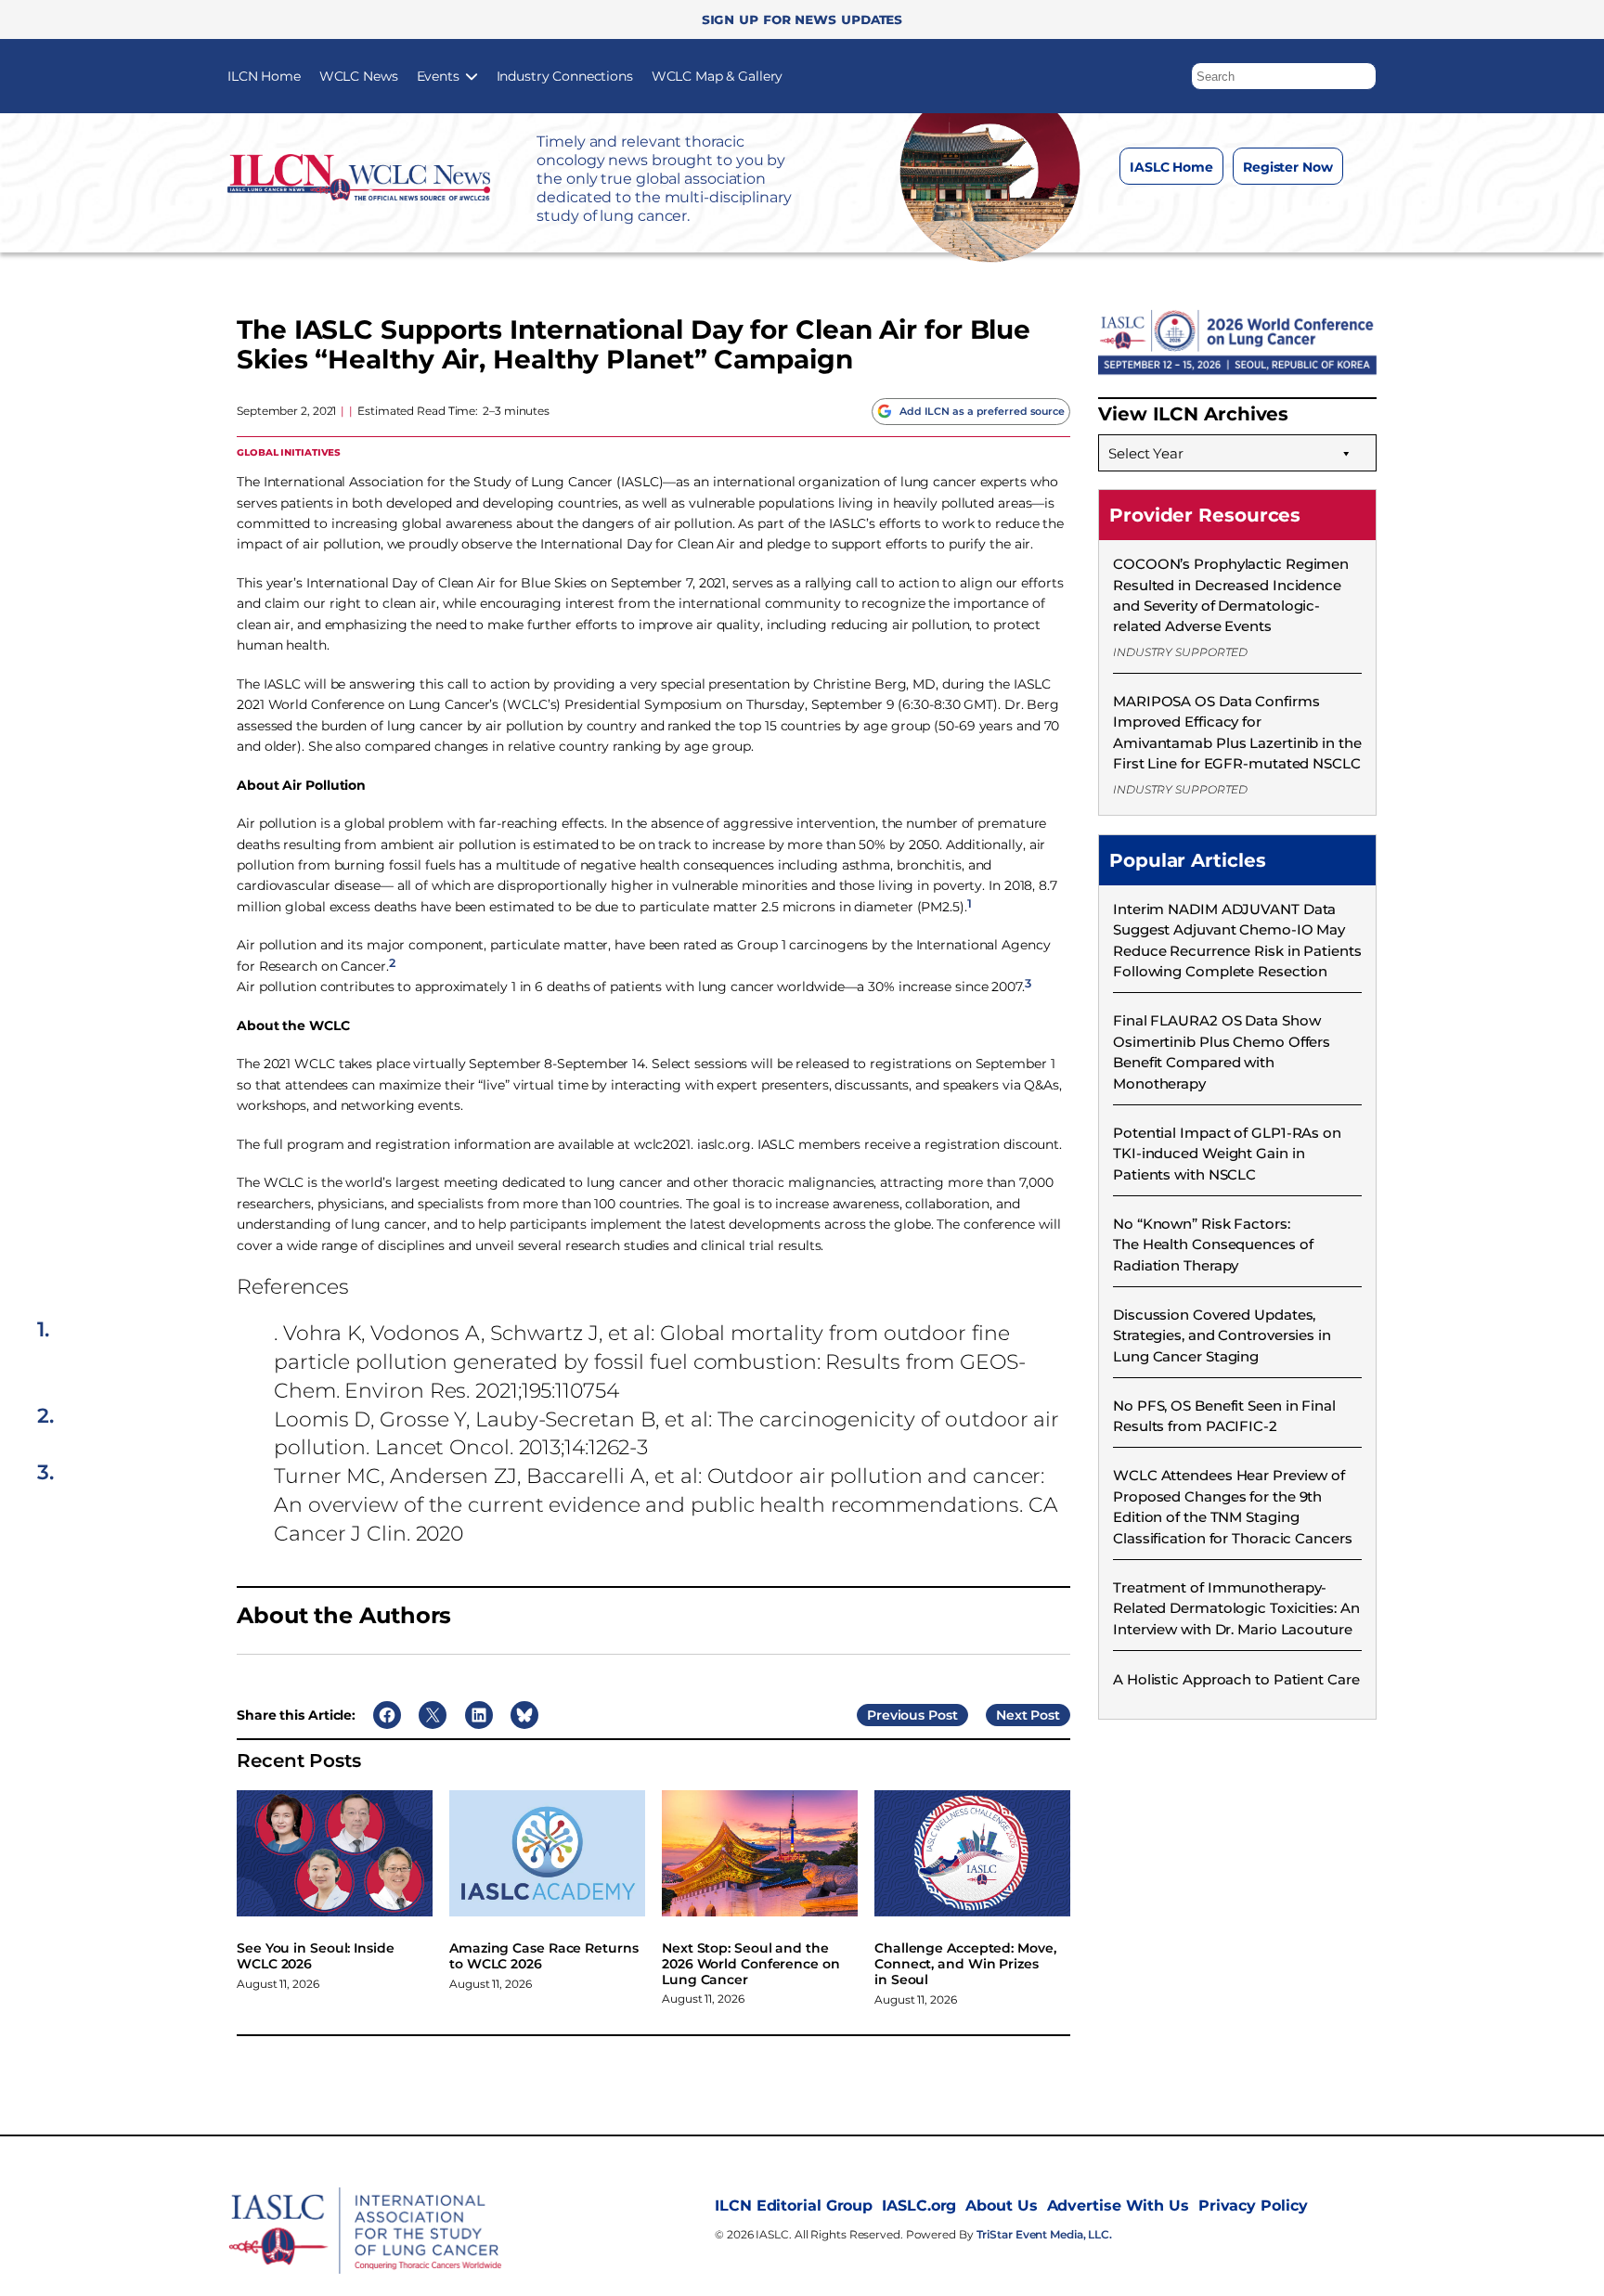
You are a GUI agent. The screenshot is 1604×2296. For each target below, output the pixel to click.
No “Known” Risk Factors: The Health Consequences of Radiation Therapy (1213, 1245)
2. (45, 1416)
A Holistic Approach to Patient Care (1236, 1679)
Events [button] (438, 76)
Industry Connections (565, 76)
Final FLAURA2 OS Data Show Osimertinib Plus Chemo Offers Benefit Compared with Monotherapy (1222, 1051)
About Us (1001, 2206)
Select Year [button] (1146, 453)
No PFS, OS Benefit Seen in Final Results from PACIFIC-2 (1224, 1416)
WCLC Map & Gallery (717, 76)
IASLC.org (919, 2206)
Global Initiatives (289, 451)
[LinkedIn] (1270, 213)
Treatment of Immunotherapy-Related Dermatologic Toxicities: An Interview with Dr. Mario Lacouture (1236, 1608)
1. (43, 1330)
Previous (896, 1715)
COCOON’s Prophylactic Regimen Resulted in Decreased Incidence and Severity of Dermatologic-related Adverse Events (1231, 595)
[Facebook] (1159, 213)
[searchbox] (1284, 76)
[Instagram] (1196, 213)
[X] (1233, 213)
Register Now (1288, 167)
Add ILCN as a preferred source (982, 411)
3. (45, 1473)
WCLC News (359, 76)
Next (1012, 1715)
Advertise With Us (1118, 2206)
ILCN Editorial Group (794, 2206)
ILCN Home (264, 76)
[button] (1363, 71)
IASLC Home (1171, 167)
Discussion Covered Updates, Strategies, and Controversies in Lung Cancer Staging (1222, 1335)
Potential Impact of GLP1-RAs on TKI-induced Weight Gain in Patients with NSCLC (1227, 1154)
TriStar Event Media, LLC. (1045, 2234)
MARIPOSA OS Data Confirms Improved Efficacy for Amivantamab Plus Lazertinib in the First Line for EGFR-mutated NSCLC (1237, 732)
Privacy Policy (1253, 2206)
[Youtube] (1307, 213)
